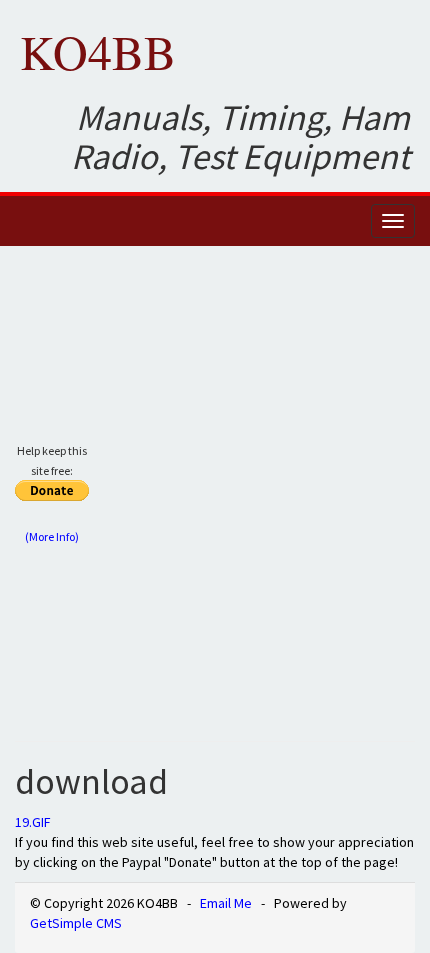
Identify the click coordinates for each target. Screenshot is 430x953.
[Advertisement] (215, 501)
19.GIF (33, 822)
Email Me (226, 903)
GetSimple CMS (76, 923)
